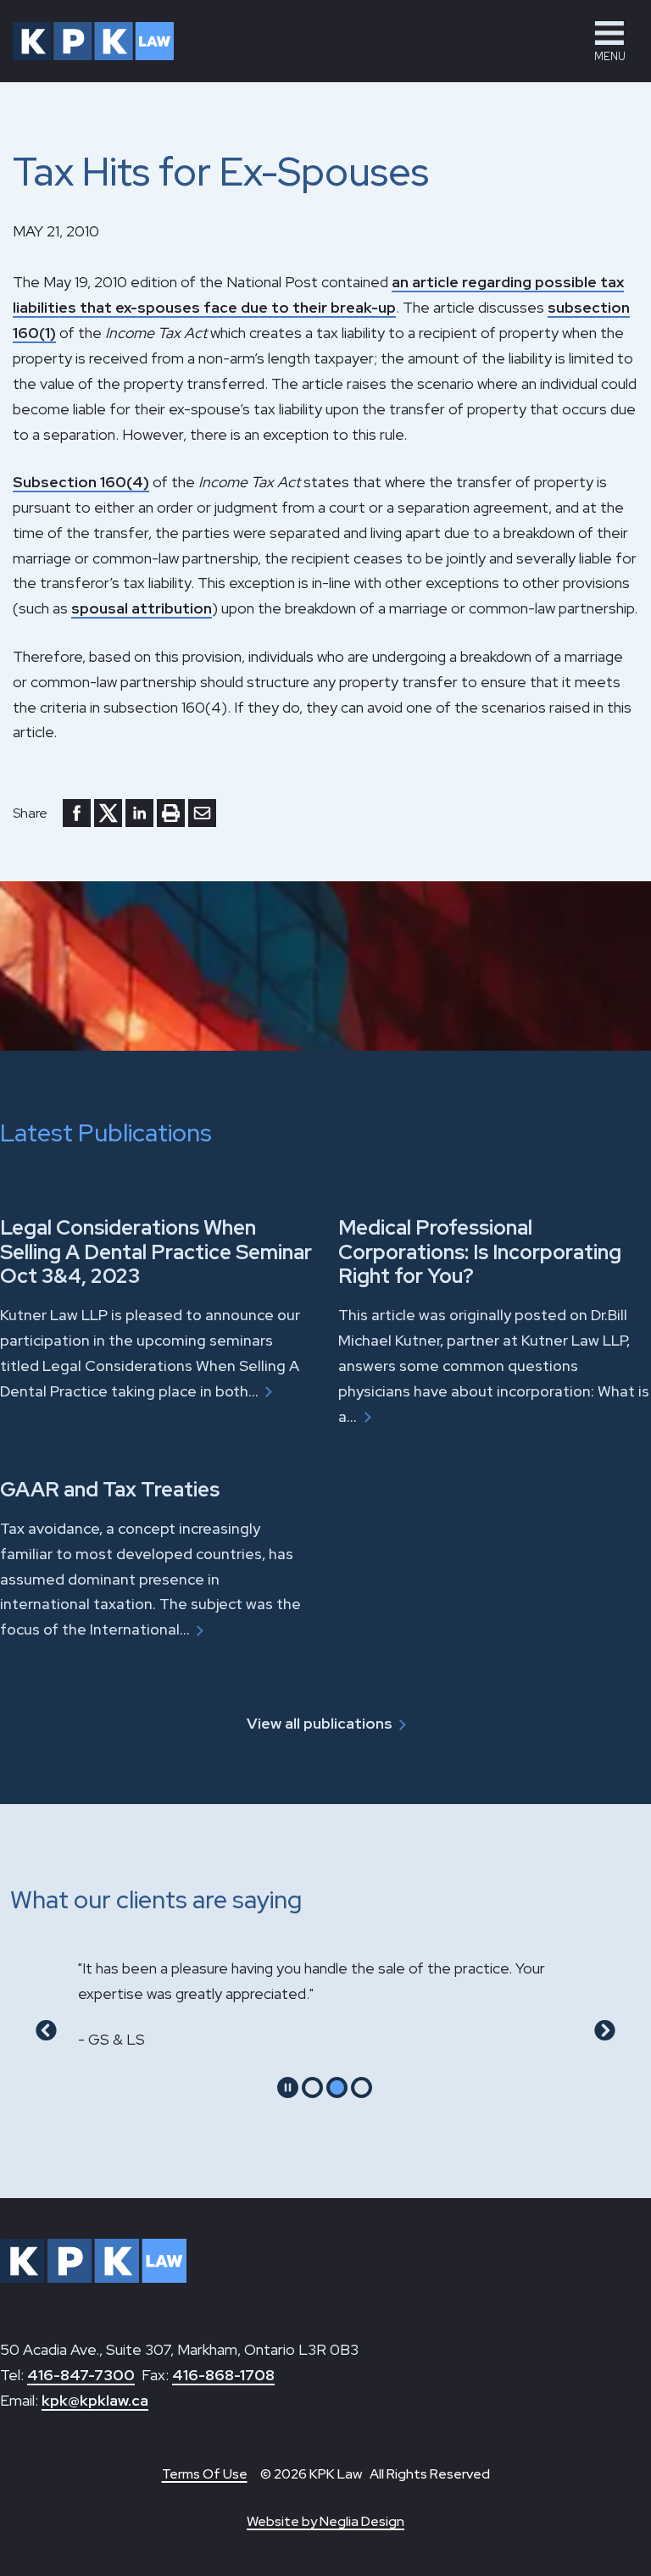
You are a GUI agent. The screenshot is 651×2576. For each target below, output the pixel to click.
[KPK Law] (93, 41)
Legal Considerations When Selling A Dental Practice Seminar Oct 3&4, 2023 (156, 1252)
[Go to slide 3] (362, 2087)
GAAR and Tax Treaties (110, 1489)
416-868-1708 (223, 2375)
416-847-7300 (81, 2375)
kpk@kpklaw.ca (95, 2400)
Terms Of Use (205, 2474)
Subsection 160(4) (81, 482)
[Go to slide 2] (337, 2087)
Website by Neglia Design (325, 2521)
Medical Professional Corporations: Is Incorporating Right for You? (480, 1252)
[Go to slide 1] (312, 2087)
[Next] (605, 2030)
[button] (609, 41)
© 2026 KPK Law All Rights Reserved (375, 2474)
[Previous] (46, 2030)
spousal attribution (142, 608)
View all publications (320, 1723)
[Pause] (288, 2087)
